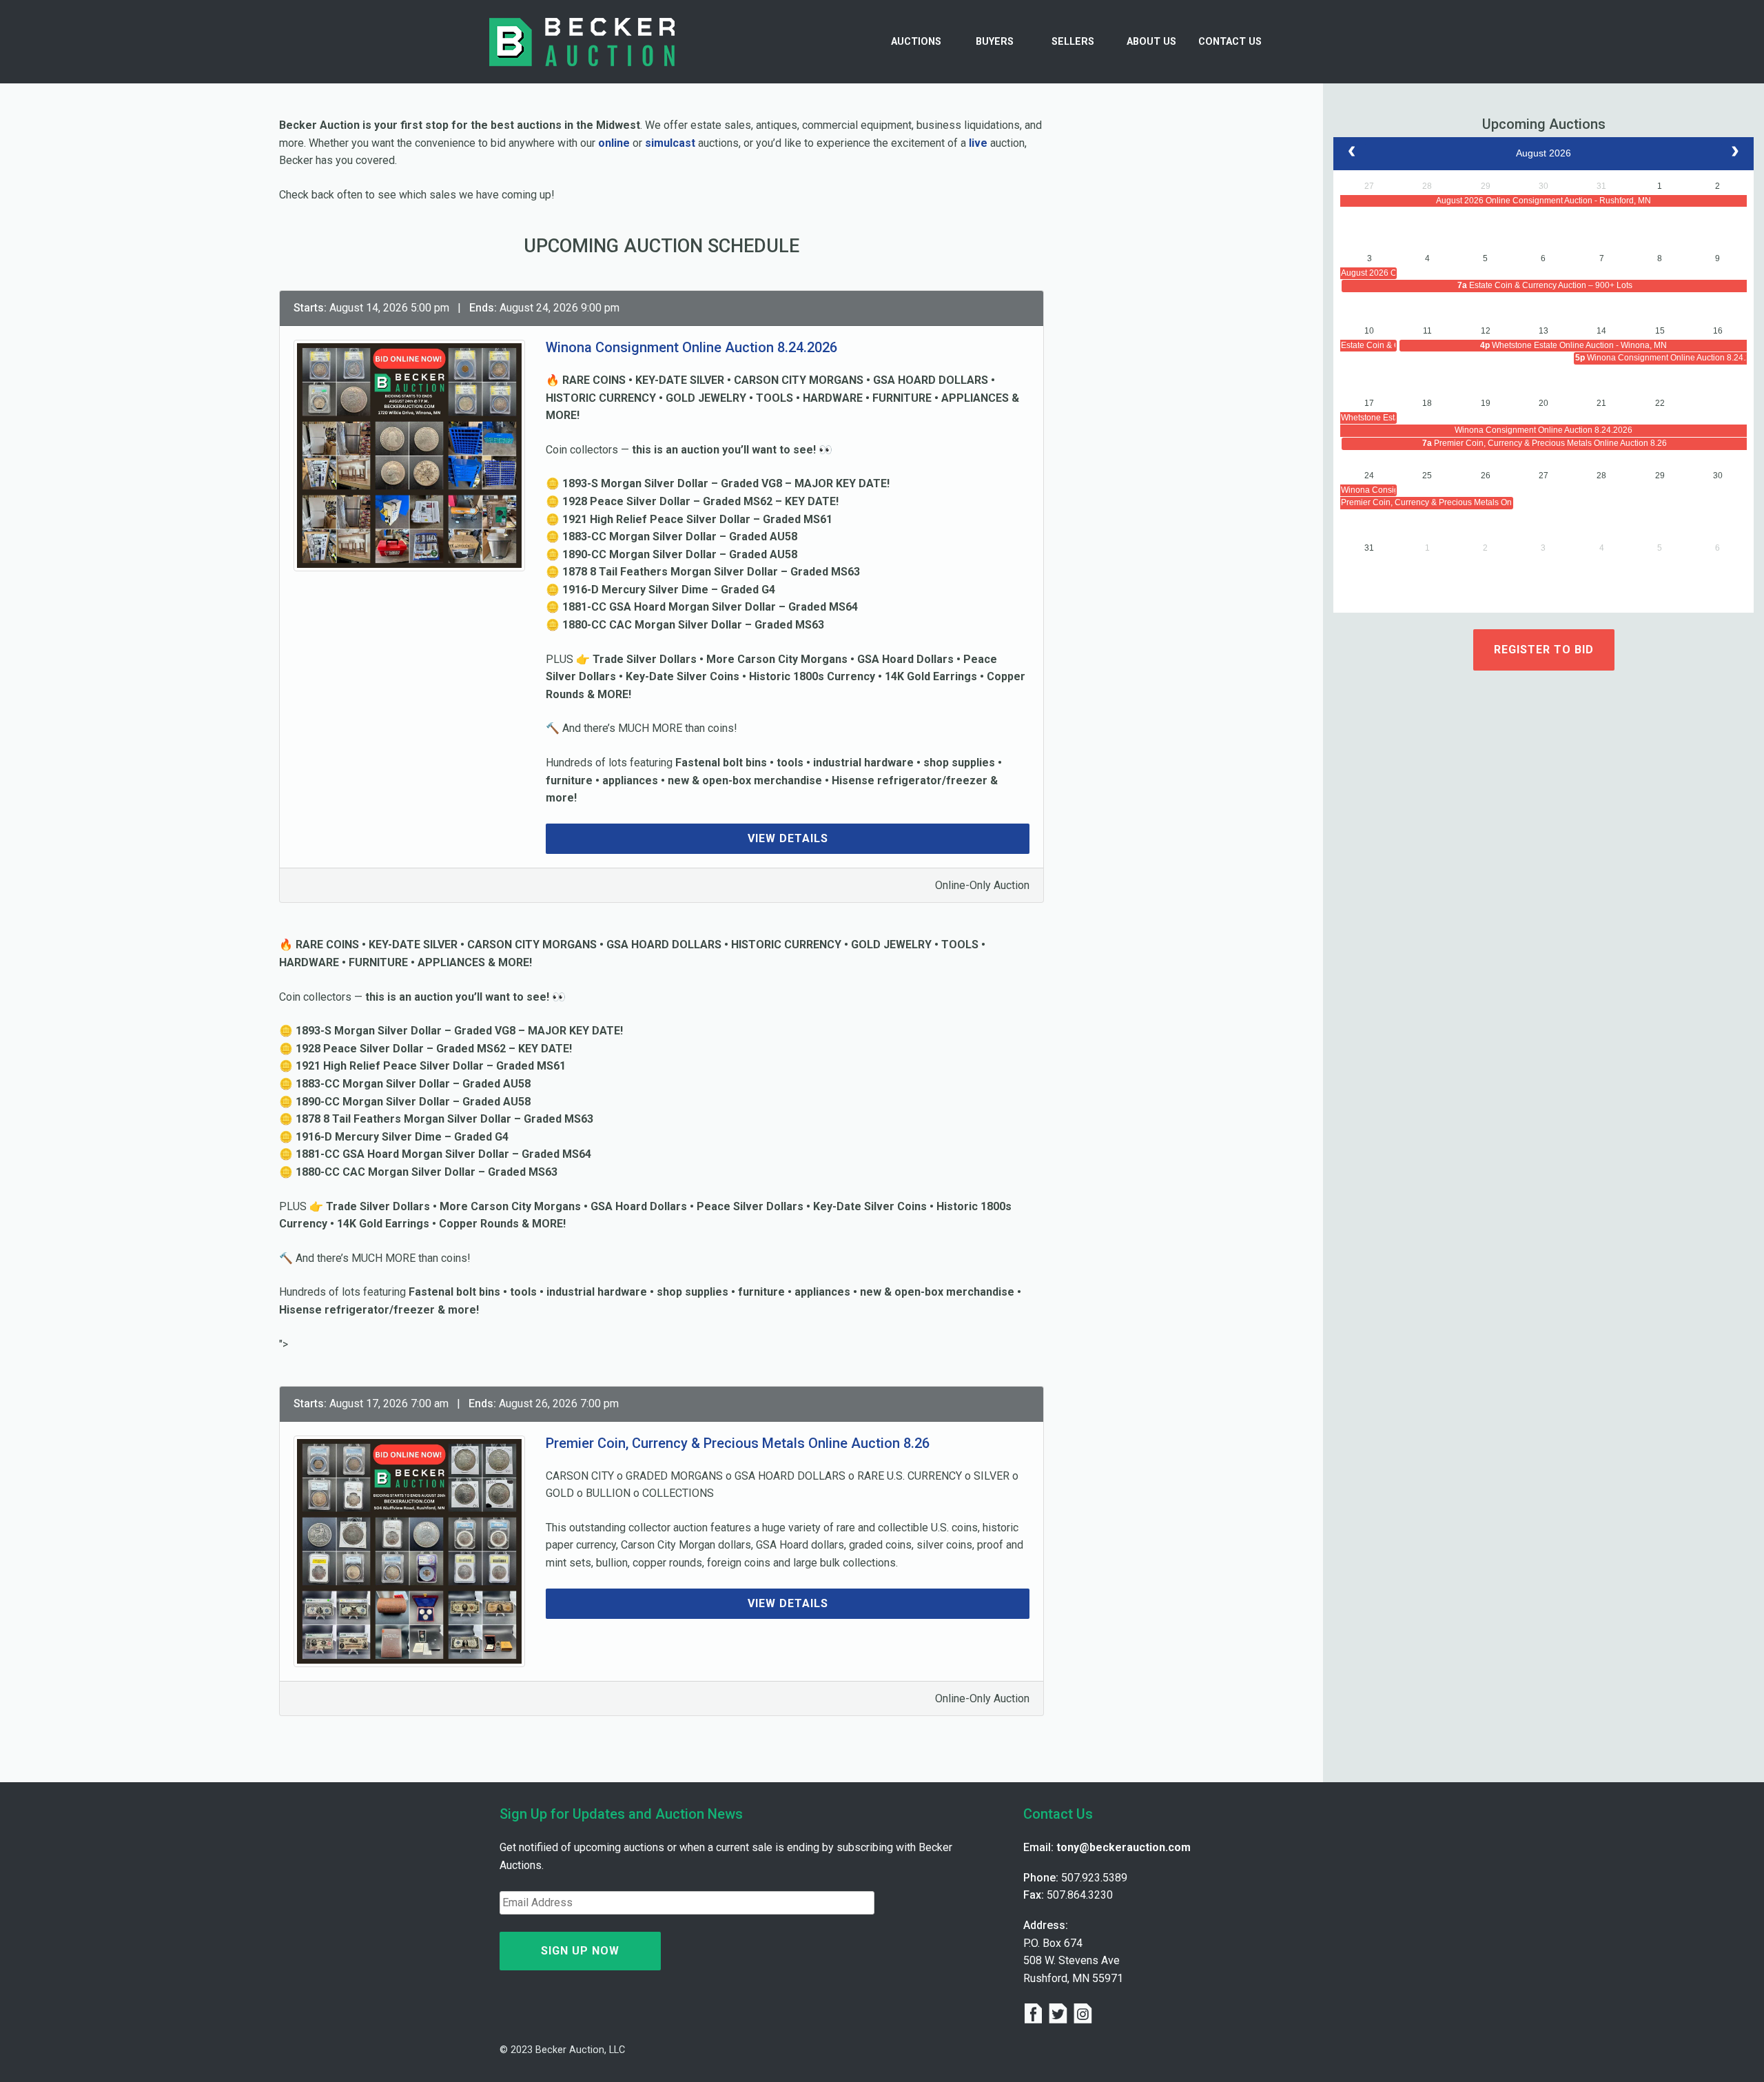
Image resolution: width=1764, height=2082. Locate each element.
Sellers (1073, 42)
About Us (1151, 42)
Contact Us (1230, 42)
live (978, 143)
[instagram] (1083, 2015)
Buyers (995, 42)
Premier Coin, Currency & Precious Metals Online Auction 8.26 (738, 1443)
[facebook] (1036, 2015)
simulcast (670, 143)
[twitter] (1060, 2015)
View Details (788, 838)
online (614, 143)
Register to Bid (1544, 650)
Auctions (916, 42)
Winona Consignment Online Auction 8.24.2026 (691, 347)
